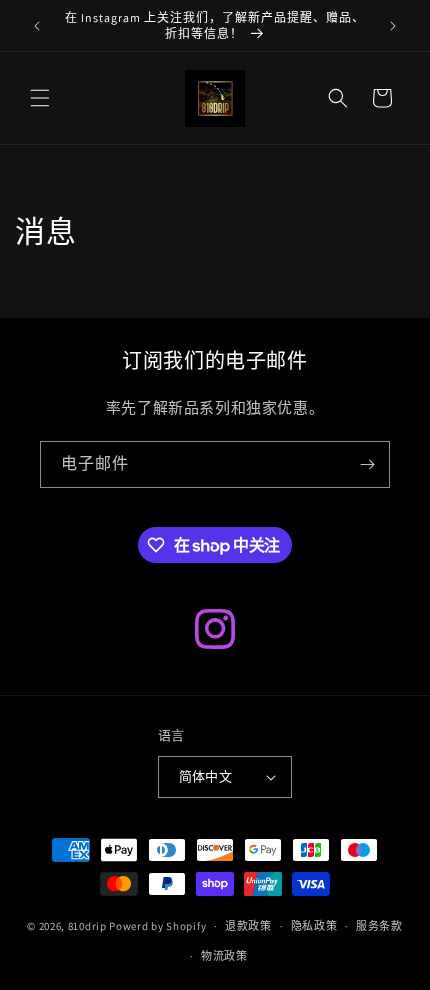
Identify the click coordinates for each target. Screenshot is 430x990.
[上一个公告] (37, 26)
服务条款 (379, 926)
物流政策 (224, 956)
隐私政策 (314, 926)
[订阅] (367, 464)
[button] (40, 98)
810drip (87, 926)
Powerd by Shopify (157, 926)
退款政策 (248, 926)
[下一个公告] (393, 26)
